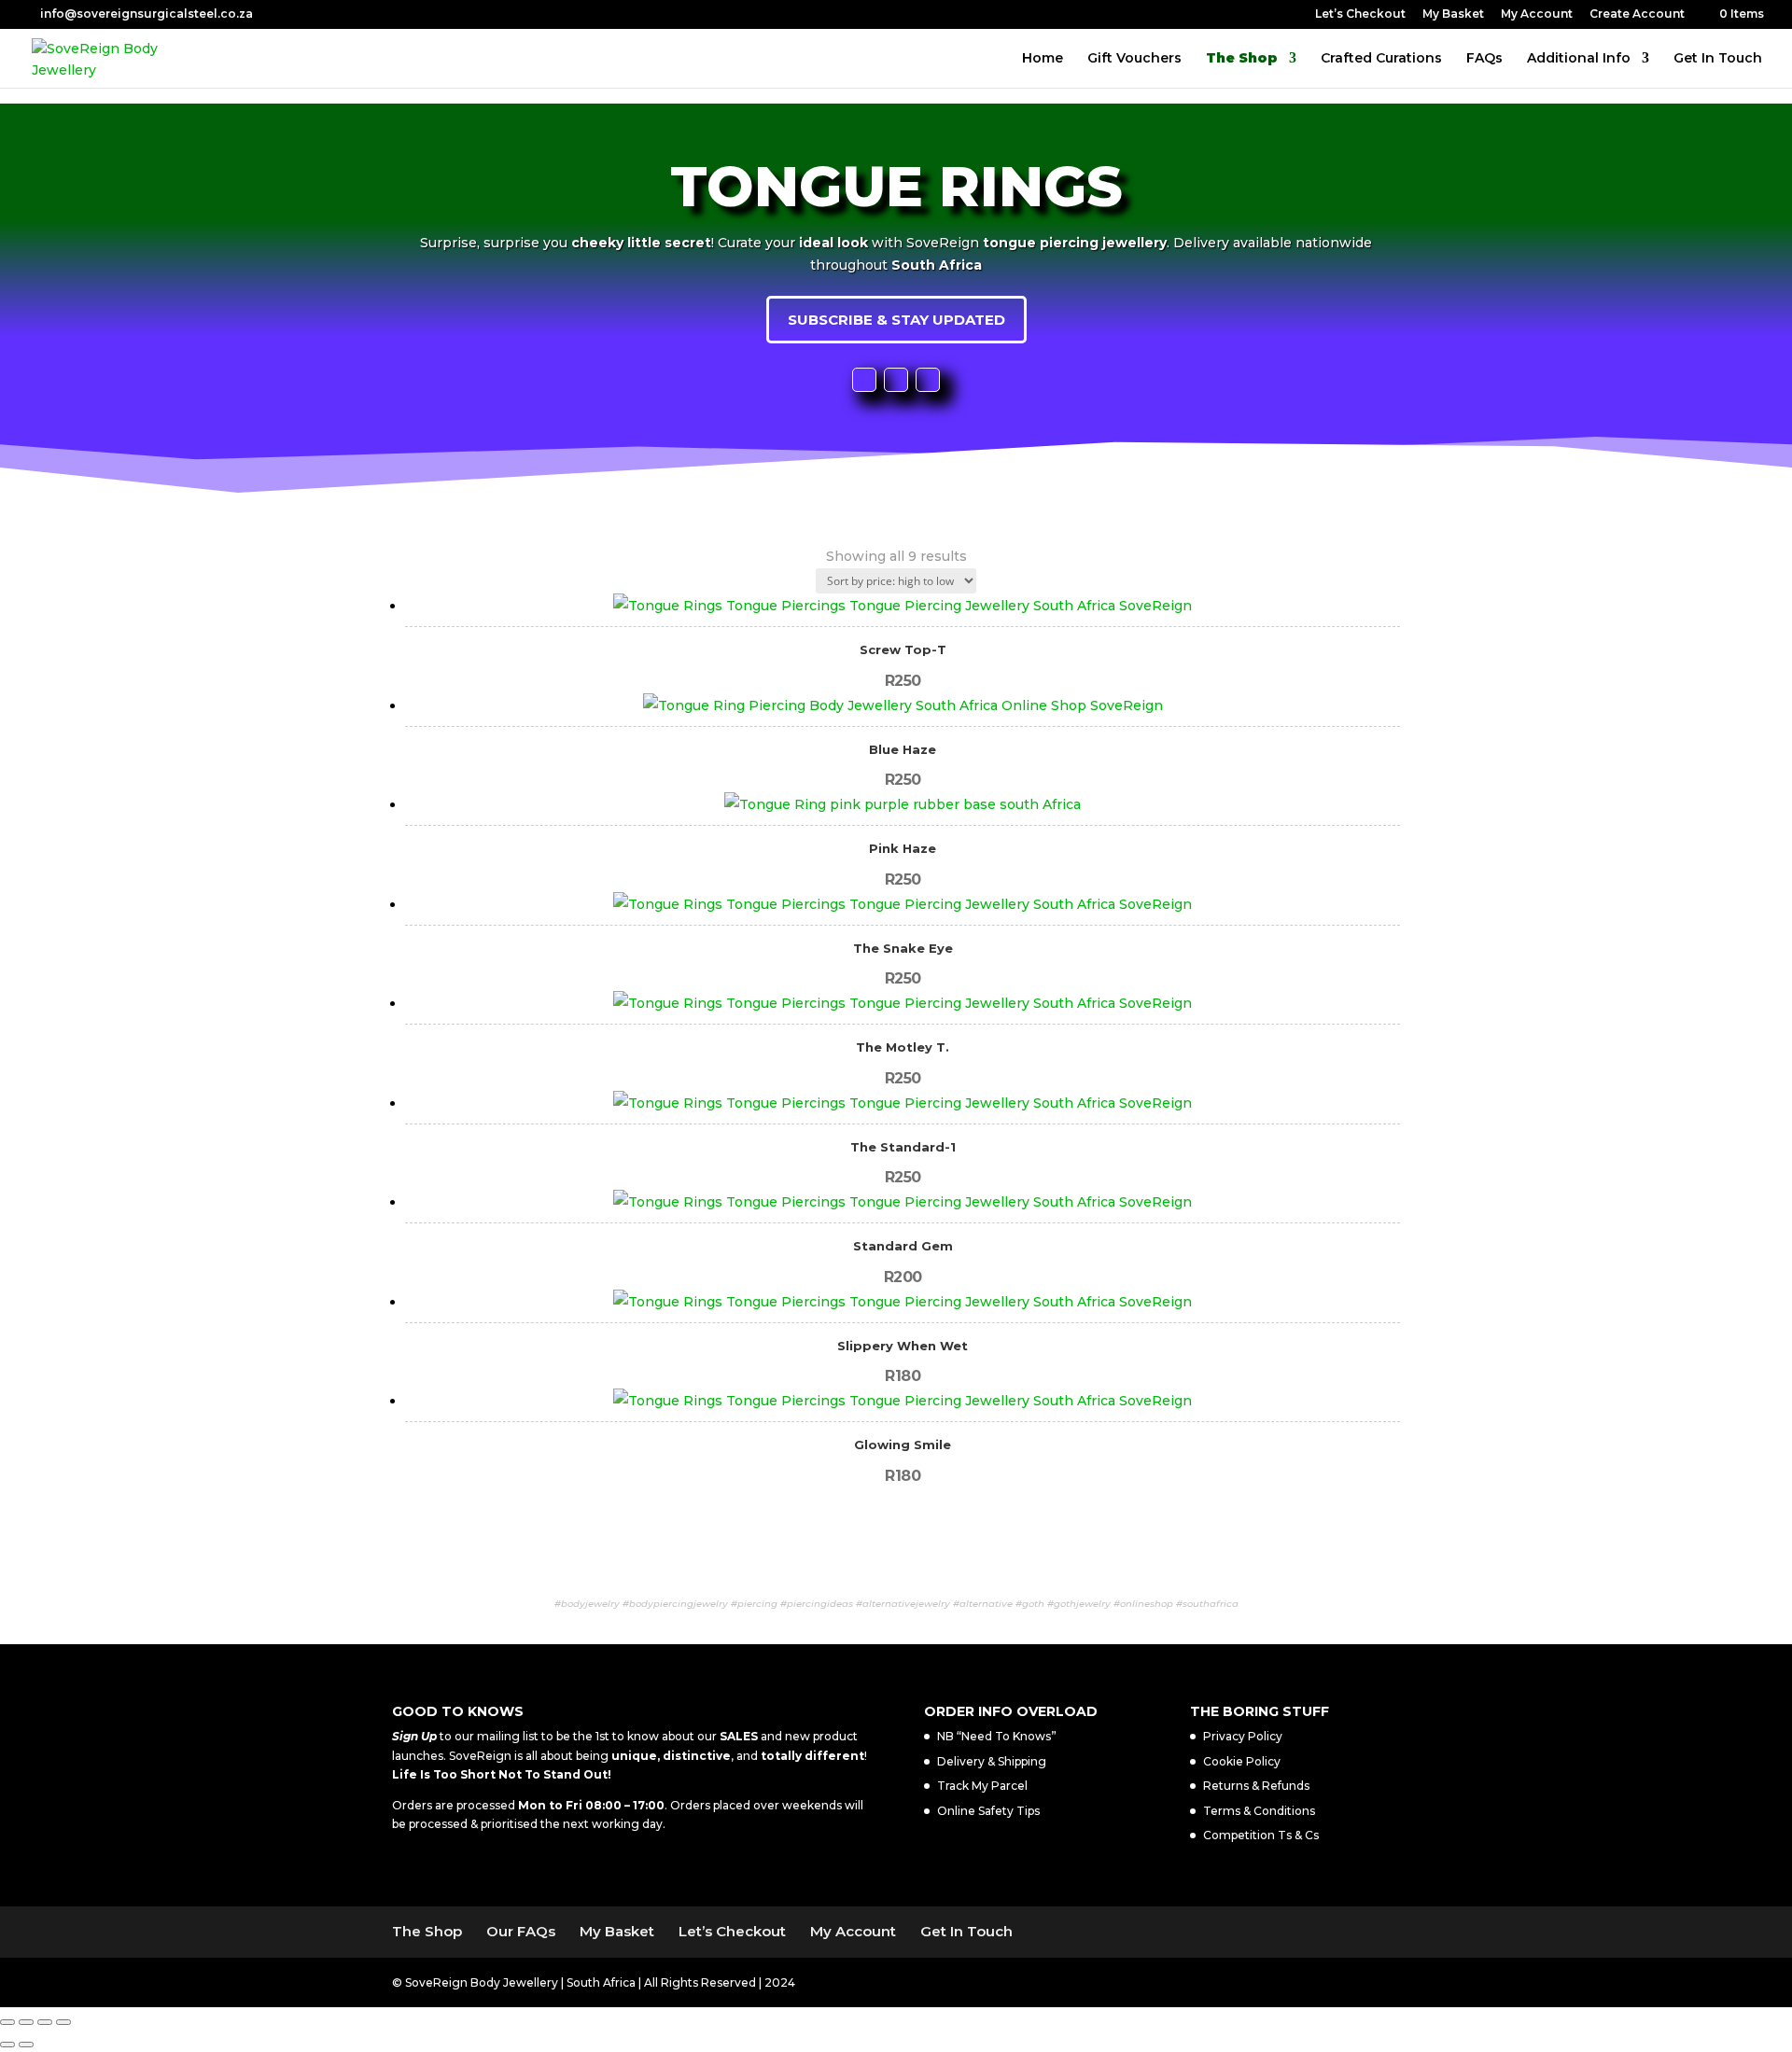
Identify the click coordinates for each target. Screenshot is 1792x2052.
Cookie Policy (1242, 1761)
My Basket (1453, 14)
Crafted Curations (1381, 59)
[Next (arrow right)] (26, 2045)
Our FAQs (521, 1931)
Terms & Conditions (1259, 1811)
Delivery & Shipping (992, 1761)
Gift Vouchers (1134, 59)
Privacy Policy (1243, 1736)
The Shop (1242, 59)
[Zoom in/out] (7, 2022)
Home (1043, 59)
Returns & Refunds (1256, 1786)
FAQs (1484, 59)
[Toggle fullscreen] (26, 2022)
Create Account (1637, 14)
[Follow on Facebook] (864, 380)
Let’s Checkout (1360, 14)
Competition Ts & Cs (1261, 1835)
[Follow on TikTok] (928, 380)
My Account (1537, 14)
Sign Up (414, 1736)
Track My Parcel (982, 1786)
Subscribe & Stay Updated (896, 320)
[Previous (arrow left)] (7, 2045)
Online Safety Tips (988, 1811)
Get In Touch (1718, 59)
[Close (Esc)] (63, 2022)
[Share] (45, 2022)
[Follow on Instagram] (896, 380)
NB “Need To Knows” (997, 1736)
